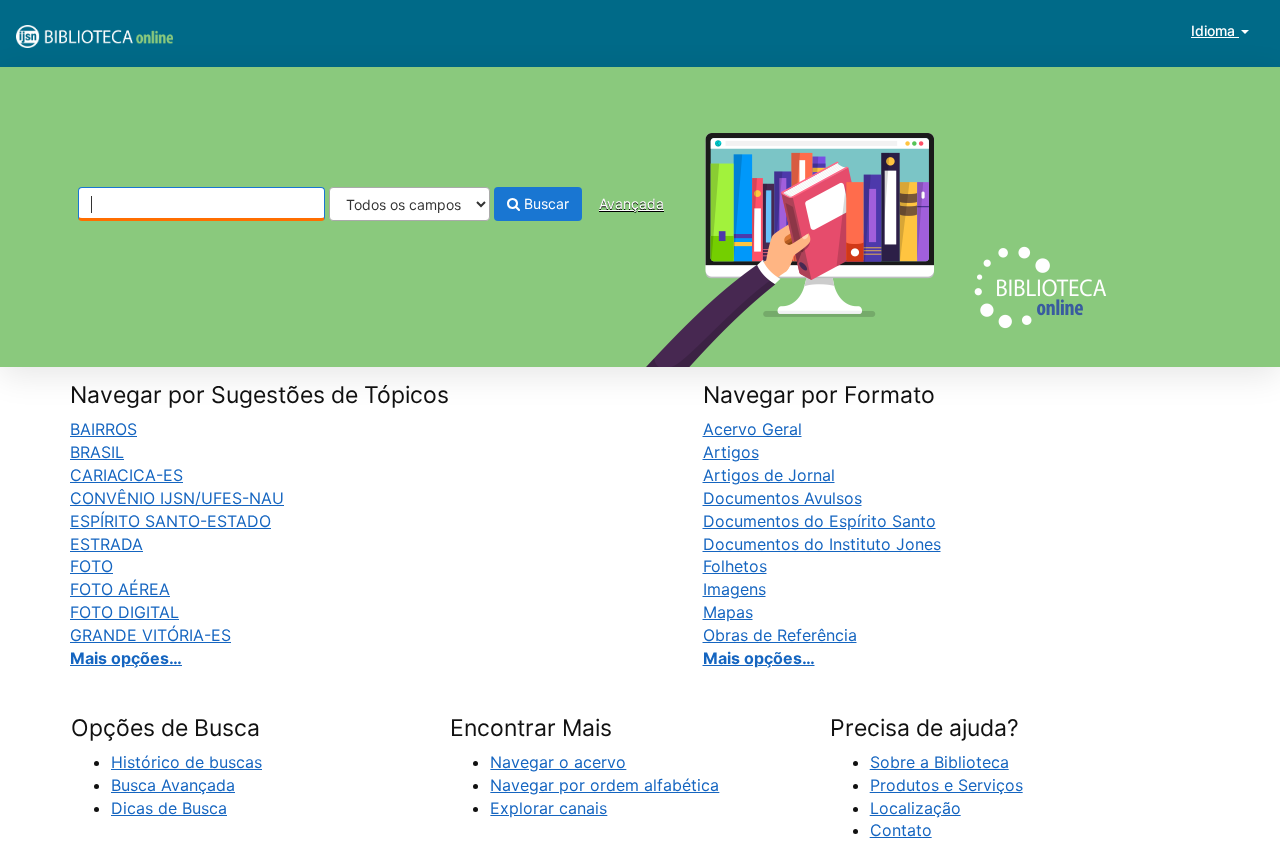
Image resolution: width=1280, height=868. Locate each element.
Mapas (728, 612)
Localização (915, 808)
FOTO (91, 566)
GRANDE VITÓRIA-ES (150, 635)
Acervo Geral (752, 429)
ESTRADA (106, 544)
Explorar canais (548, 808)
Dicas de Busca (169, 808)
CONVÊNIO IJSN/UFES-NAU (177, 498)
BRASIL (97, 452)
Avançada (631, 203)
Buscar (544, 203)
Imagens (734, 589)
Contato (901, 830)
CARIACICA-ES (126, 475)
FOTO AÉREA (120, 589)
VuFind (65, 31)
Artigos (731, 452)
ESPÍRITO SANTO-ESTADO (170, 521)
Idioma (1215, 30)
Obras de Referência (780, 635)
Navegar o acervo (558, 762)
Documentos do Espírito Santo (819, 521)
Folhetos (735, 566)
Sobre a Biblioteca (939, 762)
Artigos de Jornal (769, 475)
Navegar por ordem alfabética (604, 785)
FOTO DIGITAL (124, 612)
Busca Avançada (173, 785)
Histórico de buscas (186, 762)
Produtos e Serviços (946, 785)
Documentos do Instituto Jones (822, 544)
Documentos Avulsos (782, 498)
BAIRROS (103, 429)
